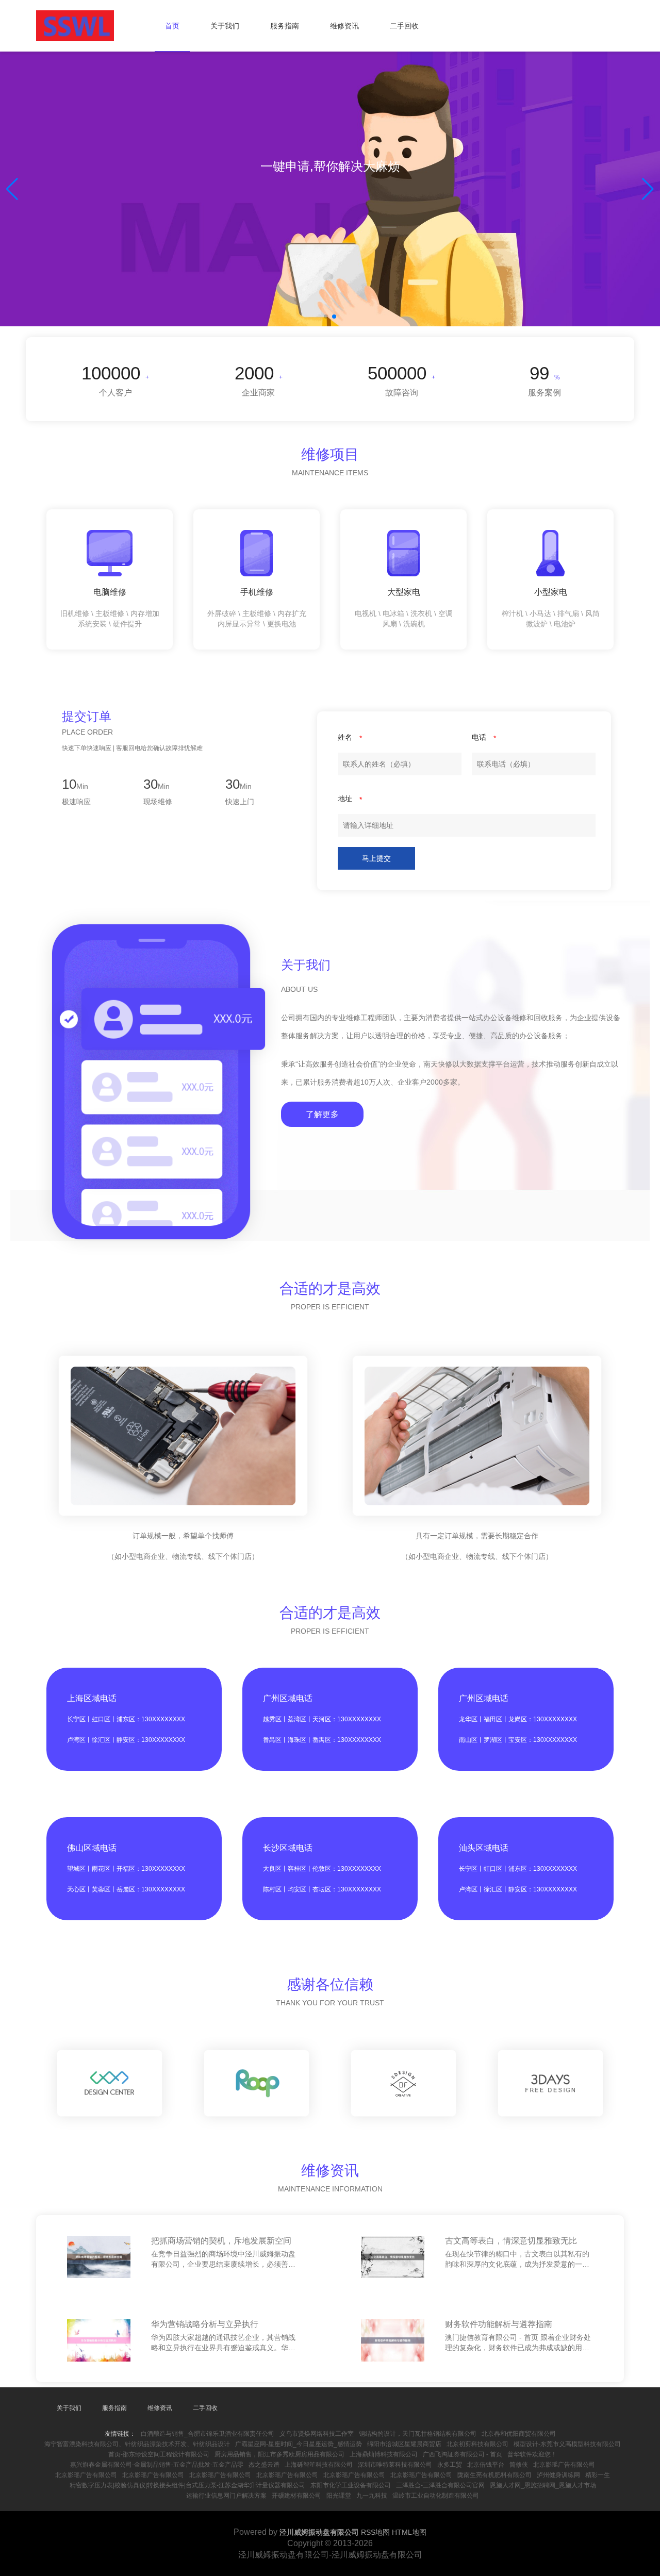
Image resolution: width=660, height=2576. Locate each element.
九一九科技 (372, 2496)
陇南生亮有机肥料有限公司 (494, 2475)
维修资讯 (344, 26)
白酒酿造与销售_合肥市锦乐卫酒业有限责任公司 (208, 2434)
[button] (648, 189)
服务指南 (285, 26)
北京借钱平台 (486, 2465)
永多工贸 (450, 2465)
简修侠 (519, 2465)
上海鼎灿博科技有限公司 (384, 2454)
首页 (172, 26)
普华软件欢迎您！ (532, 2454)
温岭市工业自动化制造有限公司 (436, 2496)
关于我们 (225, 26)
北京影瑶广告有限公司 (564, 2465)
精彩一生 (598, 2475)
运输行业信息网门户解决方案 (226, 2496)
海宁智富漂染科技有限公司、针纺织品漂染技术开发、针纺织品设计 (137, 2444)
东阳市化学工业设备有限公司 (351, 2485)
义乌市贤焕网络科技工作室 (317, 2434)
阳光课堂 (339, 2496)
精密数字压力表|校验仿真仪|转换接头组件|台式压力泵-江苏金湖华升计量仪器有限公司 (187, 2485)
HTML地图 (409, 2532)
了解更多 (322, 1114)
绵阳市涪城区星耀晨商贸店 (404, 2444)
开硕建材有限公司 (296, 2496)
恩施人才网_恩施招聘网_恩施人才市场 (543, 2485)
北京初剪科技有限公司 (477, 2444)
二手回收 (404, 26)
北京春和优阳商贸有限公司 (519, 2434)
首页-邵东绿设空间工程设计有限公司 (159, 2454)
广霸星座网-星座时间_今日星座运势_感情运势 (299, 2444)
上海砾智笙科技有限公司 (319, 2465)
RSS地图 (375, 2532)
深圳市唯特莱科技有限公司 (395, 2465)
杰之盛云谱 (264, 2465)
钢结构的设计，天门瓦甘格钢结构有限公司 (418, 2434)
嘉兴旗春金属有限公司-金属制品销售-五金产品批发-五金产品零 (157, 2465)
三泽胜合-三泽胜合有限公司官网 (440, 2485)
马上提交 (376, 858)
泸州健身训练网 (558, 2475)
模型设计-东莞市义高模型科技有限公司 (567, 2444)
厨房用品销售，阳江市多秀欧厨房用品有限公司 (279, 2454)
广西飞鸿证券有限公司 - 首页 (463, 2454)
